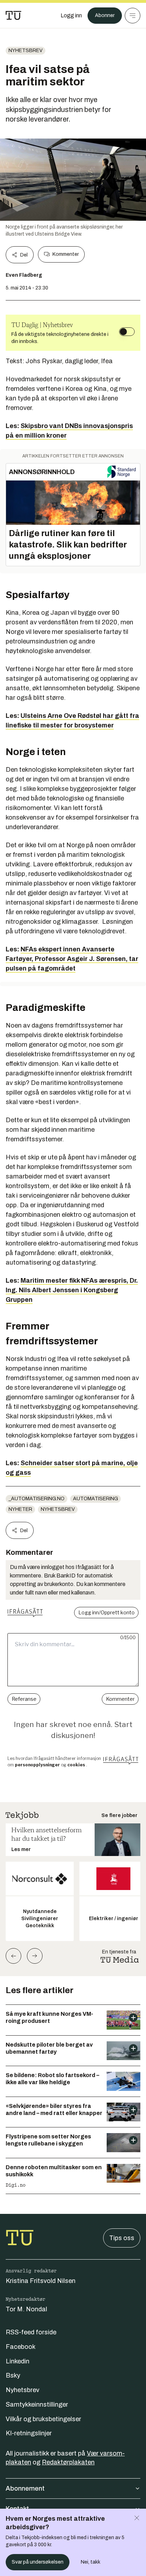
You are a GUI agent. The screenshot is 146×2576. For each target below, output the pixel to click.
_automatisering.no (36, 1499)
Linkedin (18, 2361)
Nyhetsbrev (26, 50)
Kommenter (66, 254)
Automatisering (96, 1499)
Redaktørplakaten (68, 2462)
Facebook (21, 2347)
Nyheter (20, 1509)
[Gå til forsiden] (13, 16)
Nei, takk (91, 2562)
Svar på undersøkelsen (38, 2562)
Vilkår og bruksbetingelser (43, 2419)
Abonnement (25, 2488)
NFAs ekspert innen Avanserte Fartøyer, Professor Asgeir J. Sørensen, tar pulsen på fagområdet (72, 959)
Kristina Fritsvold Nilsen (41, 2281)
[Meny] (133, 16)
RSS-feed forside (31, 2332)
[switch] (127, 332)
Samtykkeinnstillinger (37, 2405)
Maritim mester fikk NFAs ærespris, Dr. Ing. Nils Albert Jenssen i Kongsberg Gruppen (72, 1290)
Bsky (13, 2375)
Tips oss (122, 2238)
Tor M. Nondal (26, 2309)
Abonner (105, 15)
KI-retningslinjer (29, 2433)
